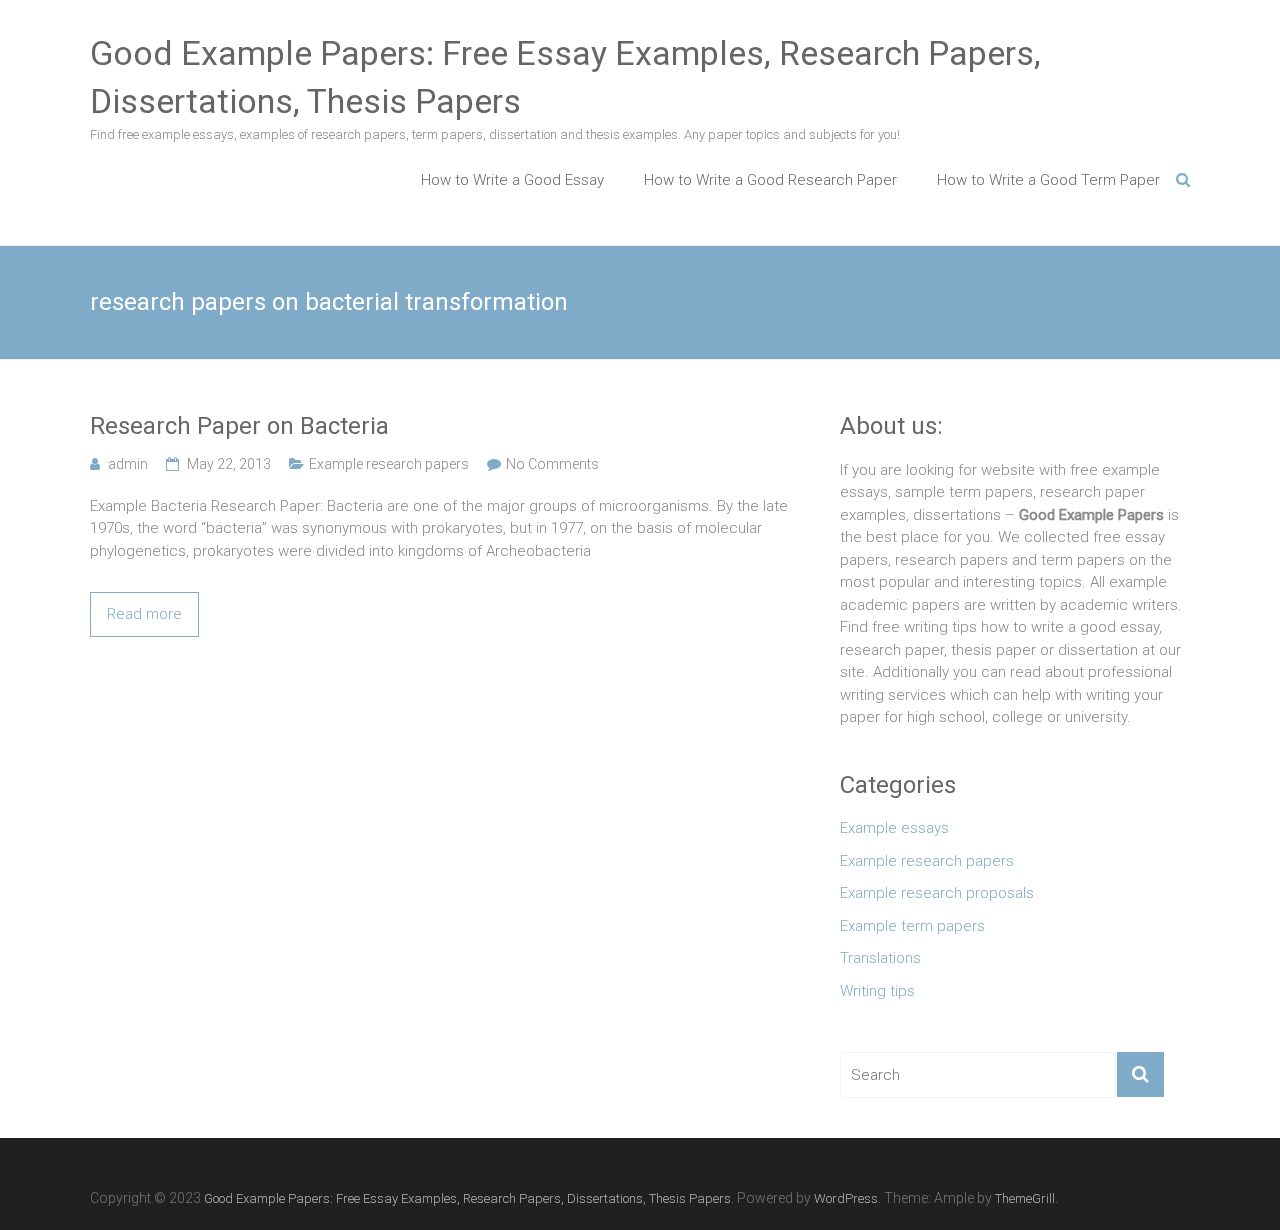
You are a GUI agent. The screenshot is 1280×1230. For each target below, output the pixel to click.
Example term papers (912, 926)
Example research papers (389, 464)
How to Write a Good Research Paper (770, 180)
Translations (880, 958)
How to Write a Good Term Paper (1048, 180)
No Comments (552, 464)
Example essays (894, 828)
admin (128, 464)
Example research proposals (937, 893)
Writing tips (877, 991)
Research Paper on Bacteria (239, 426)
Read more (144, 614)
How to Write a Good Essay (512, 180)
